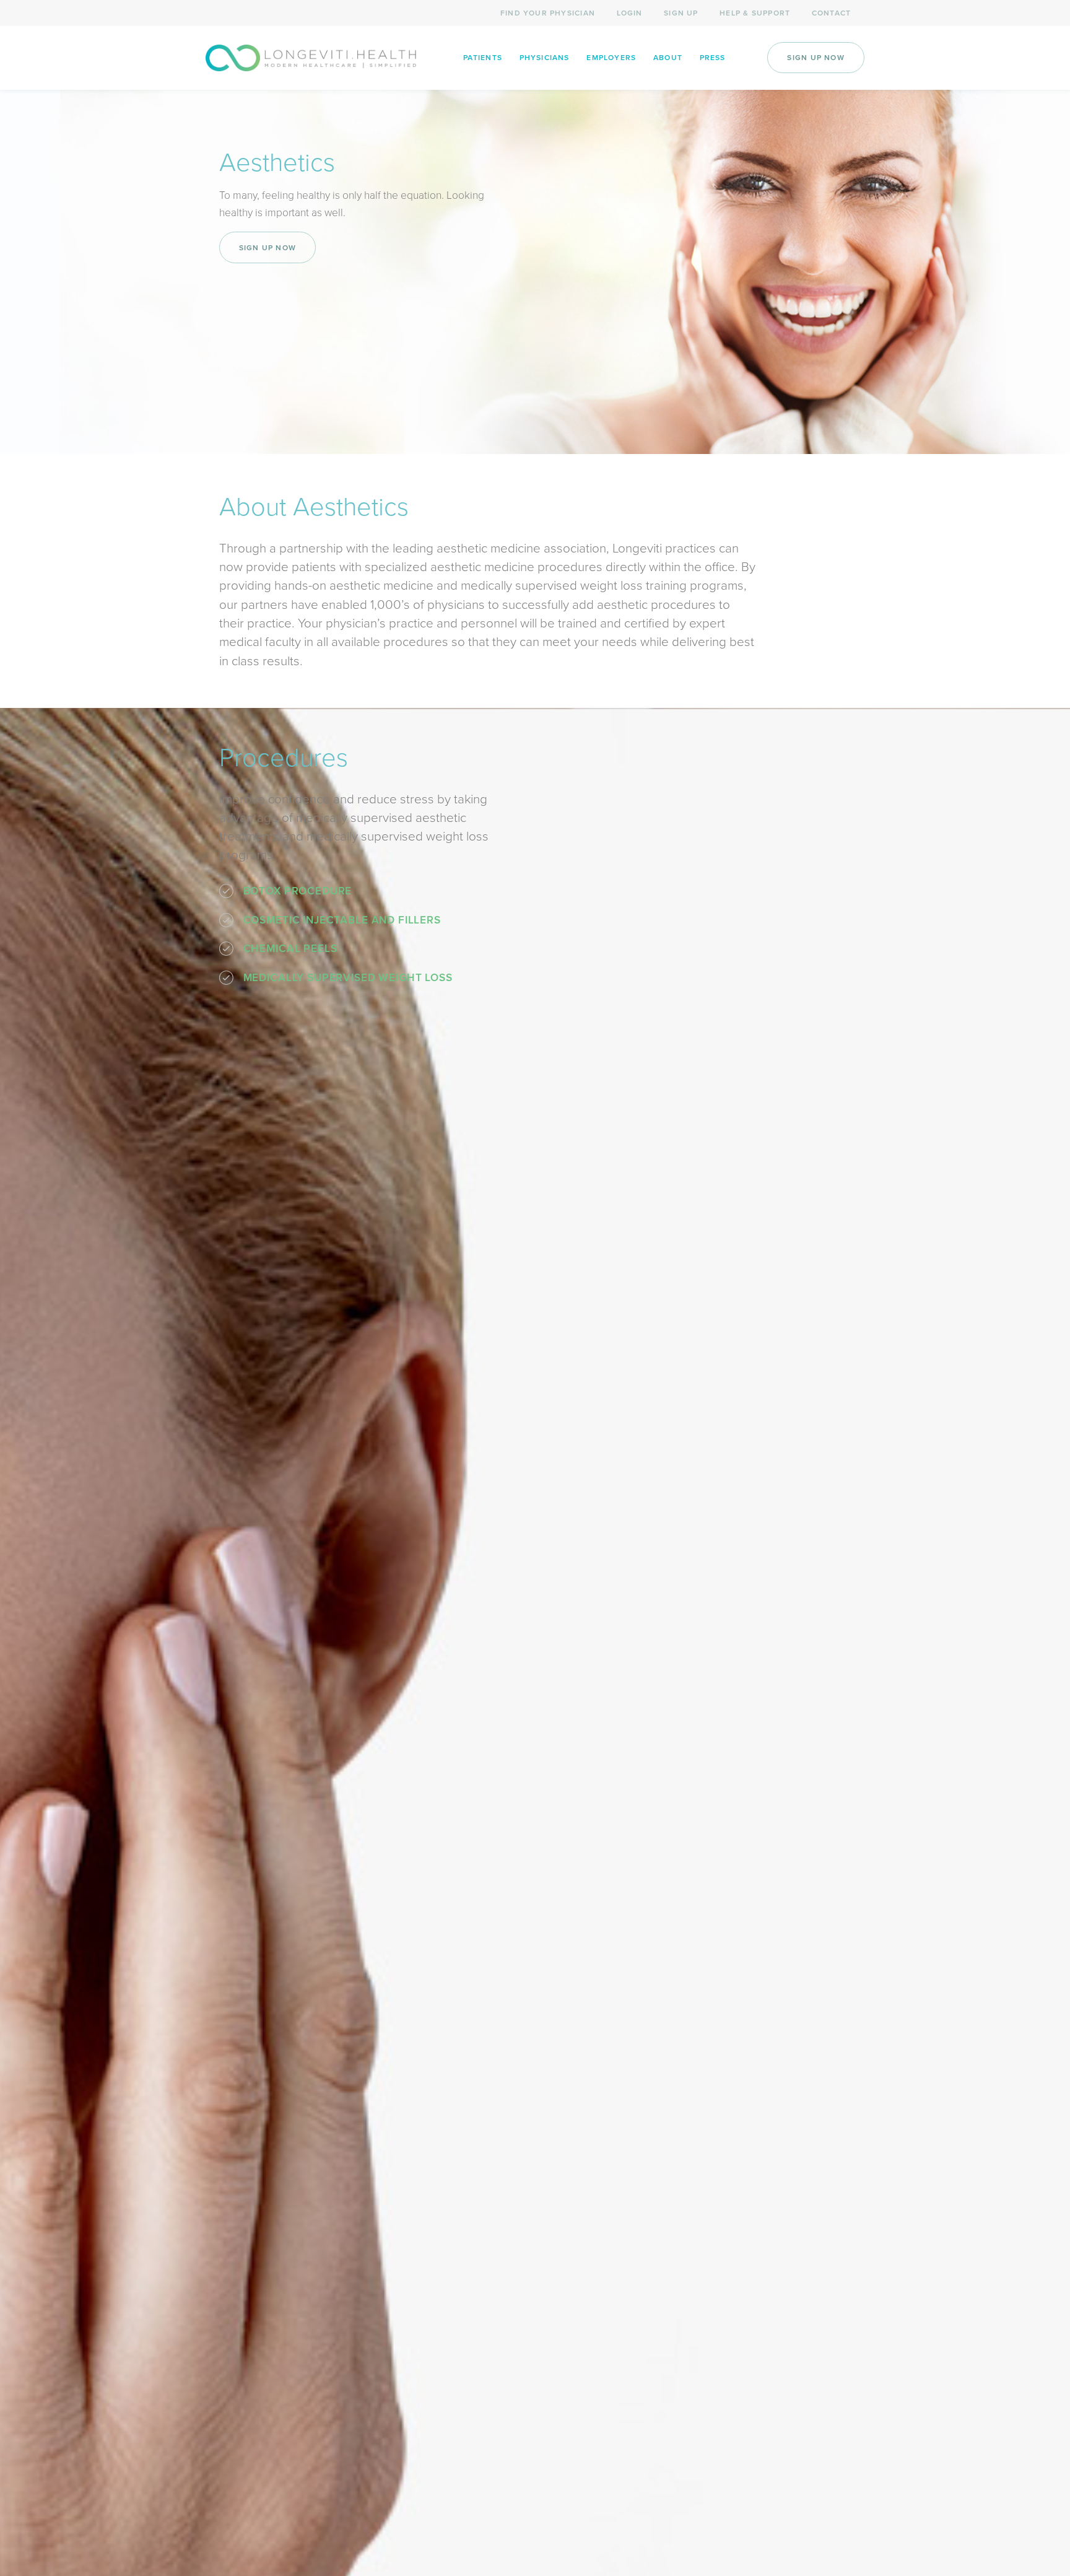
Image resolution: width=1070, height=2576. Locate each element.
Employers (611, 58)
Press (713, 58)
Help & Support (755, 13)
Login (630, 13)
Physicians (545, 58)
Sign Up (681, 13)
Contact (831, 13)
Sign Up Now (816, 58)
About (668, 58)
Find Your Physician (548, 13)
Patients (483, 58)
